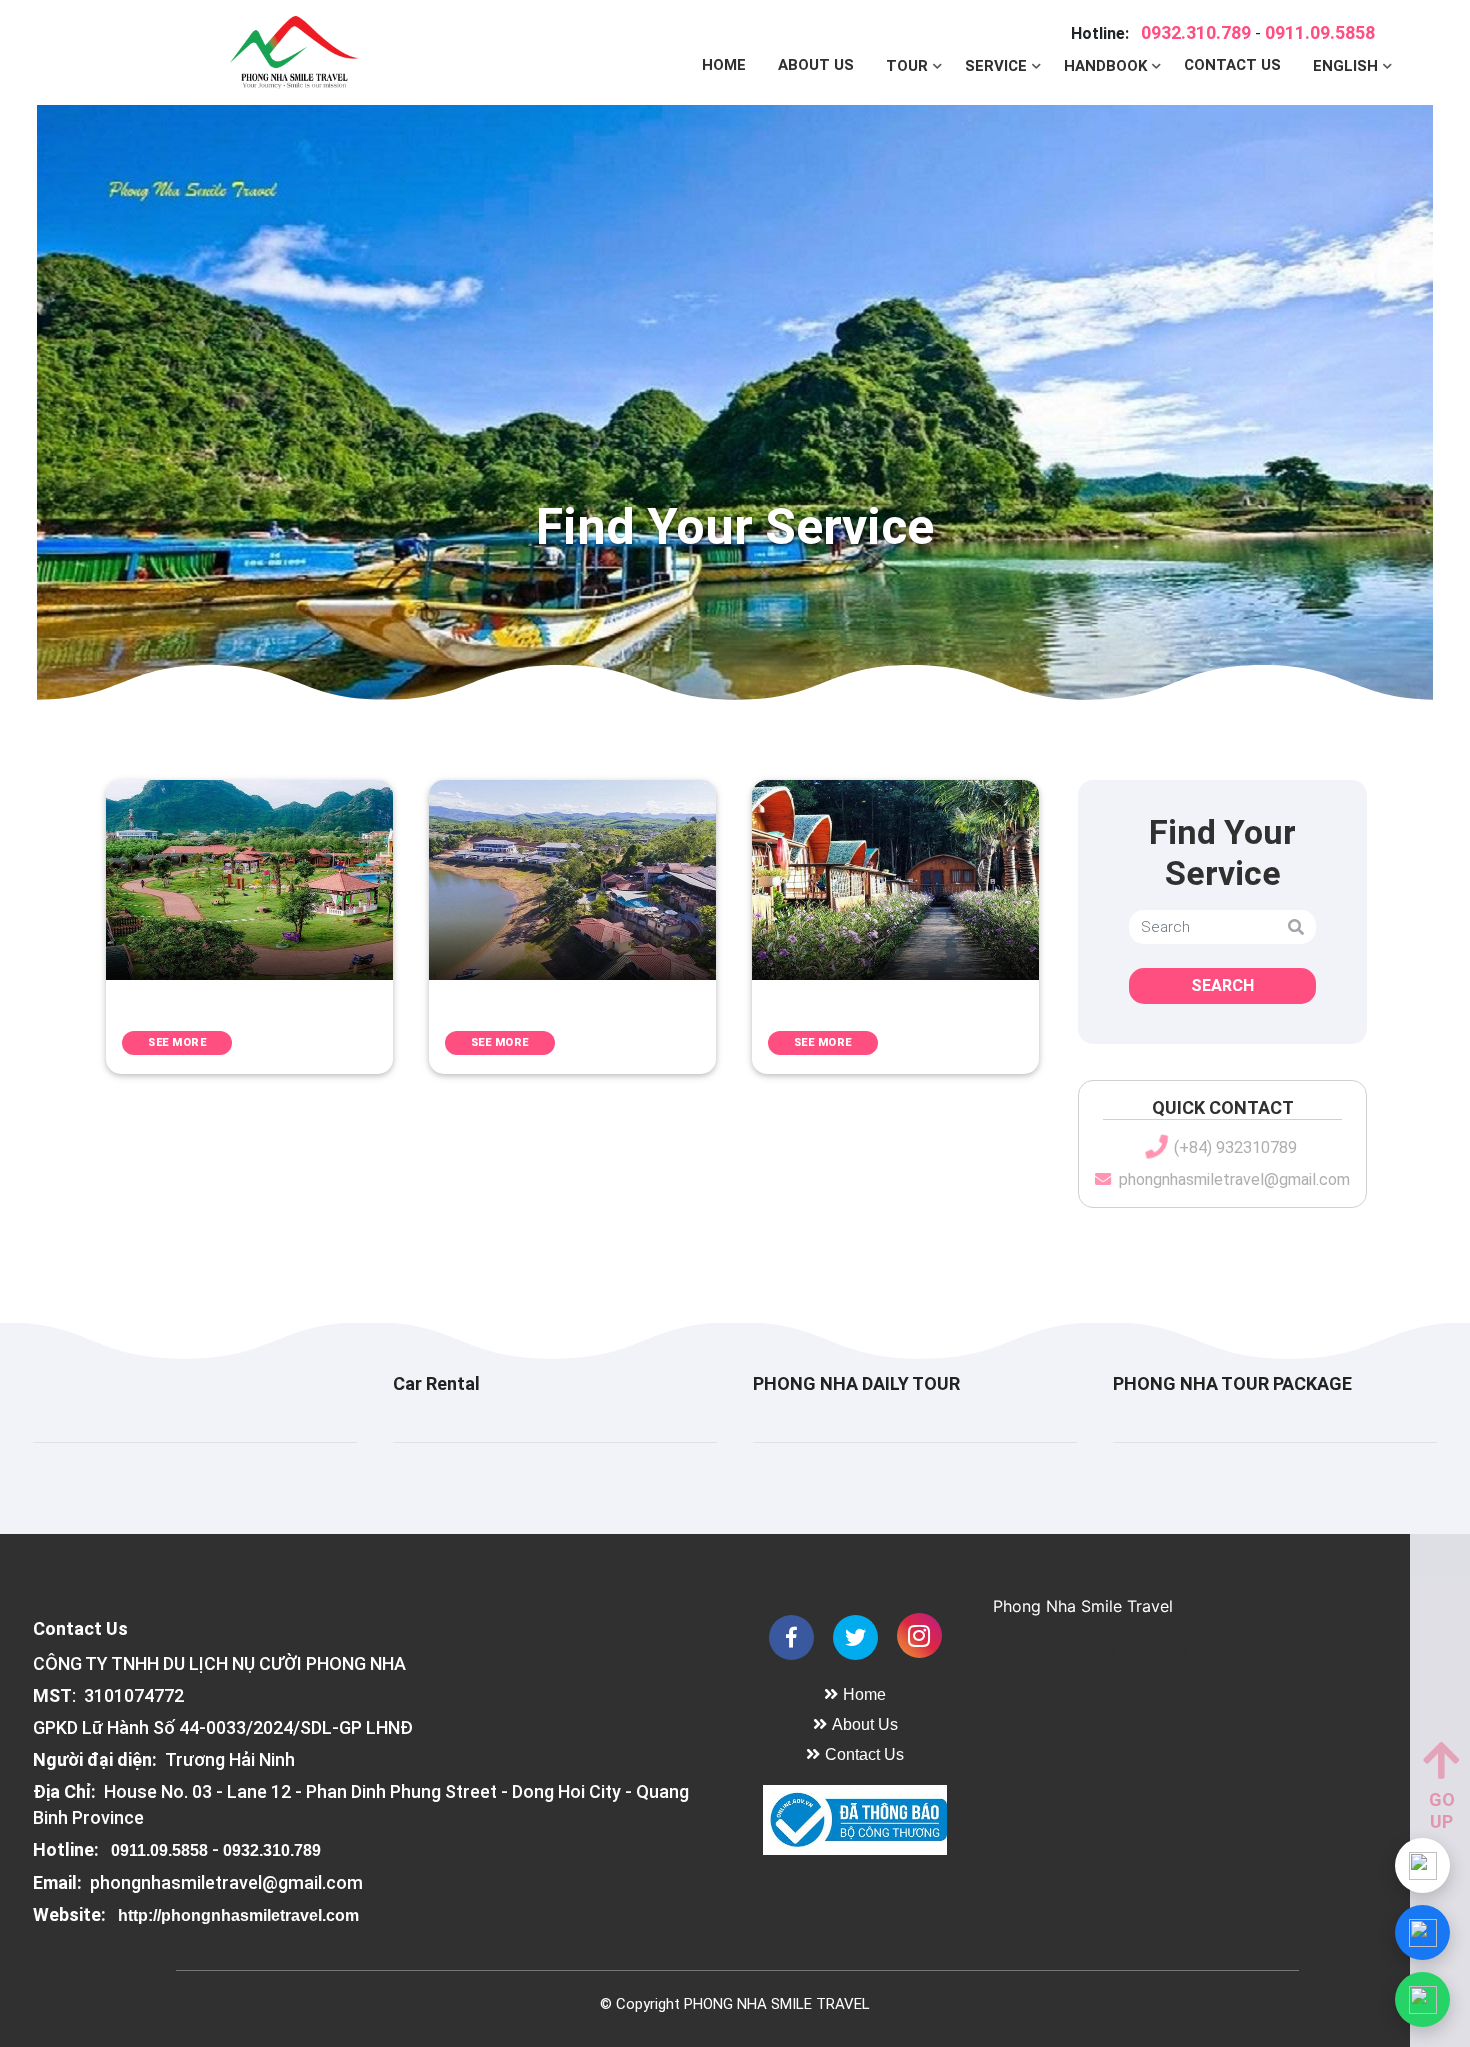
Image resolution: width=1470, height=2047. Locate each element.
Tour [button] (909, 66)
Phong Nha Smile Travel (1083, 1606)
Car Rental (436, 1383)
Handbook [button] (1107, 66)
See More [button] (177, 1042)
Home (724, 65)
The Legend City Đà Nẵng (1091, 1646)
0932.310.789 (1196, 32)
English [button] (1347, 66)
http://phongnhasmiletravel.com (238, 1915)
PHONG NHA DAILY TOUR (856, 1383)
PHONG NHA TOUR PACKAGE (1232, 1383)
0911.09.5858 (1320, 32)
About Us (816, 65)
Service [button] (998, 66)
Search (1222, 985)
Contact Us (1232, 65)
